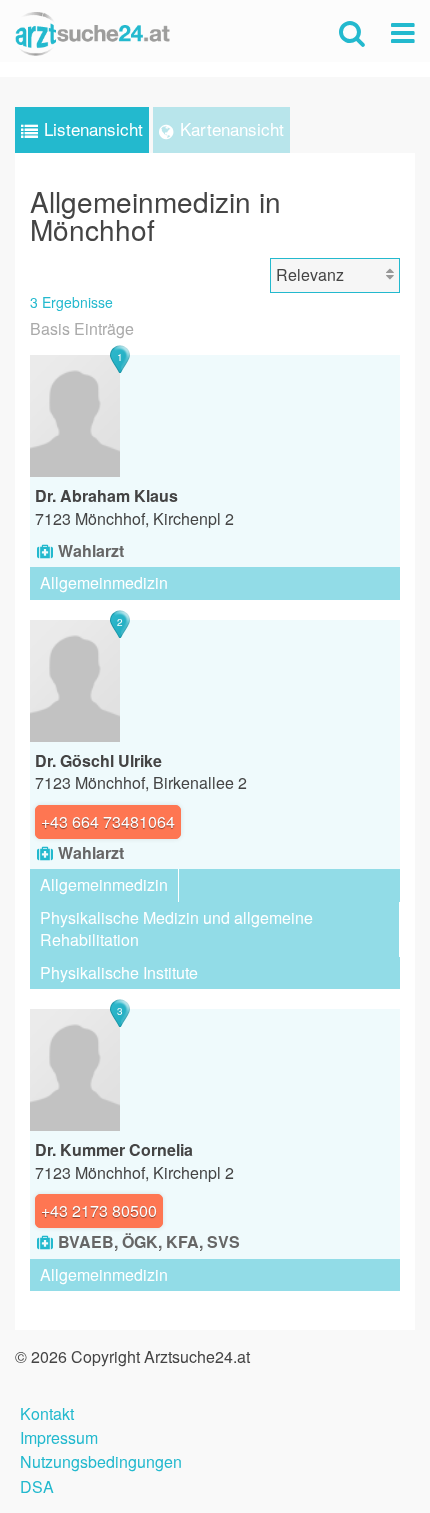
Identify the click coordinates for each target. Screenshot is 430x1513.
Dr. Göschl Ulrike (98, 760)
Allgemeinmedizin (104, 582)
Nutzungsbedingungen (101, 1459)
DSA (37, 1484)
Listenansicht (93, 128)
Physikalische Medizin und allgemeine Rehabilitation (176, 928)
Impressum (59, 1435)
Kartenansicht (232, 128)
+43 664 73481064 (108, 821)
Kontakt (47, 1411)
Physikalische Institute (119, 972)
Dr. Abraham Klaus (106, 495)
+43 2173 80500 (99, 1210)
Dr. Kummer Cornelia (114, 1149)
